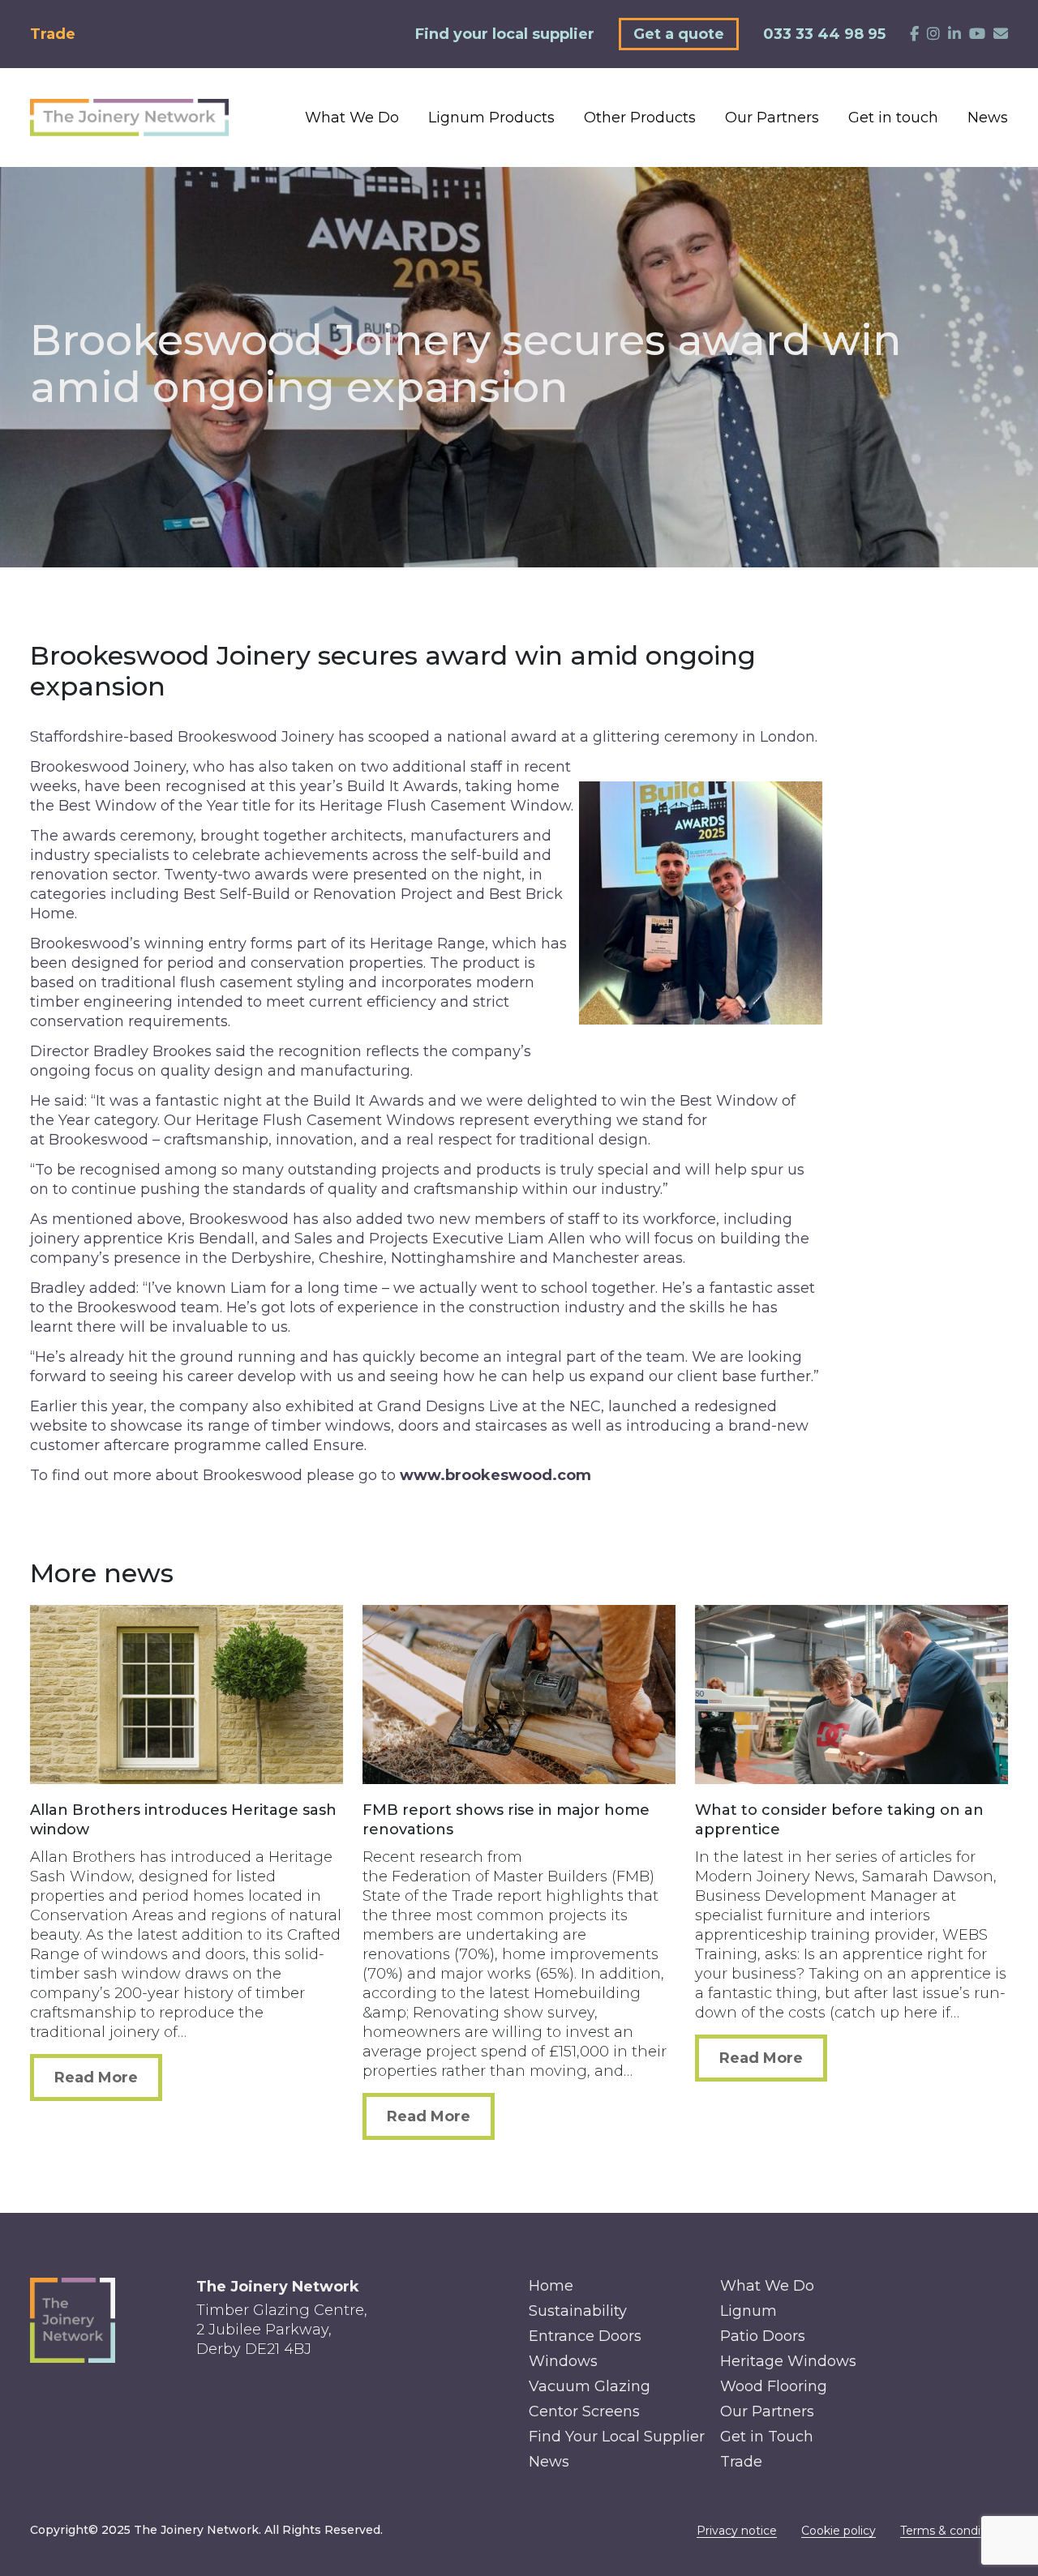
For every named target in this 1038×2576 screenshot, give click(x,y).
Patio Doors (763, 2336)
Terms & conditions (954, 2531)
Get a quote (679, 34)
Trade (53, 34)
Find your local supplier (505, 34)
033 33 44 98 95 (824, 34)
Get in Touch (767, 2437)
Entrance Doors (585, 2336)
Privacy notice (737, 2531)
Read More (96, 2077)
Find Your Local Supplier (617, 2437)
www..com (495, 1475)
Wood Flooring (774, 2386)
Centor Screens (584, 2411)
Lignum (748, 2311)
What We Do (352, 118)
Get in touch (893, 118)
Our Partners (772, 118)
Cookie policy (839, 2531)
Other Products (640, 118)
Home (551, 2286)
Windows (563, 2361)
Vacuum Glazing (590, 2386)
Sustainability (578, 2311)
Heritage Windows (788, 2361)
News (988, 118)
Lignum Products (491, 118)
